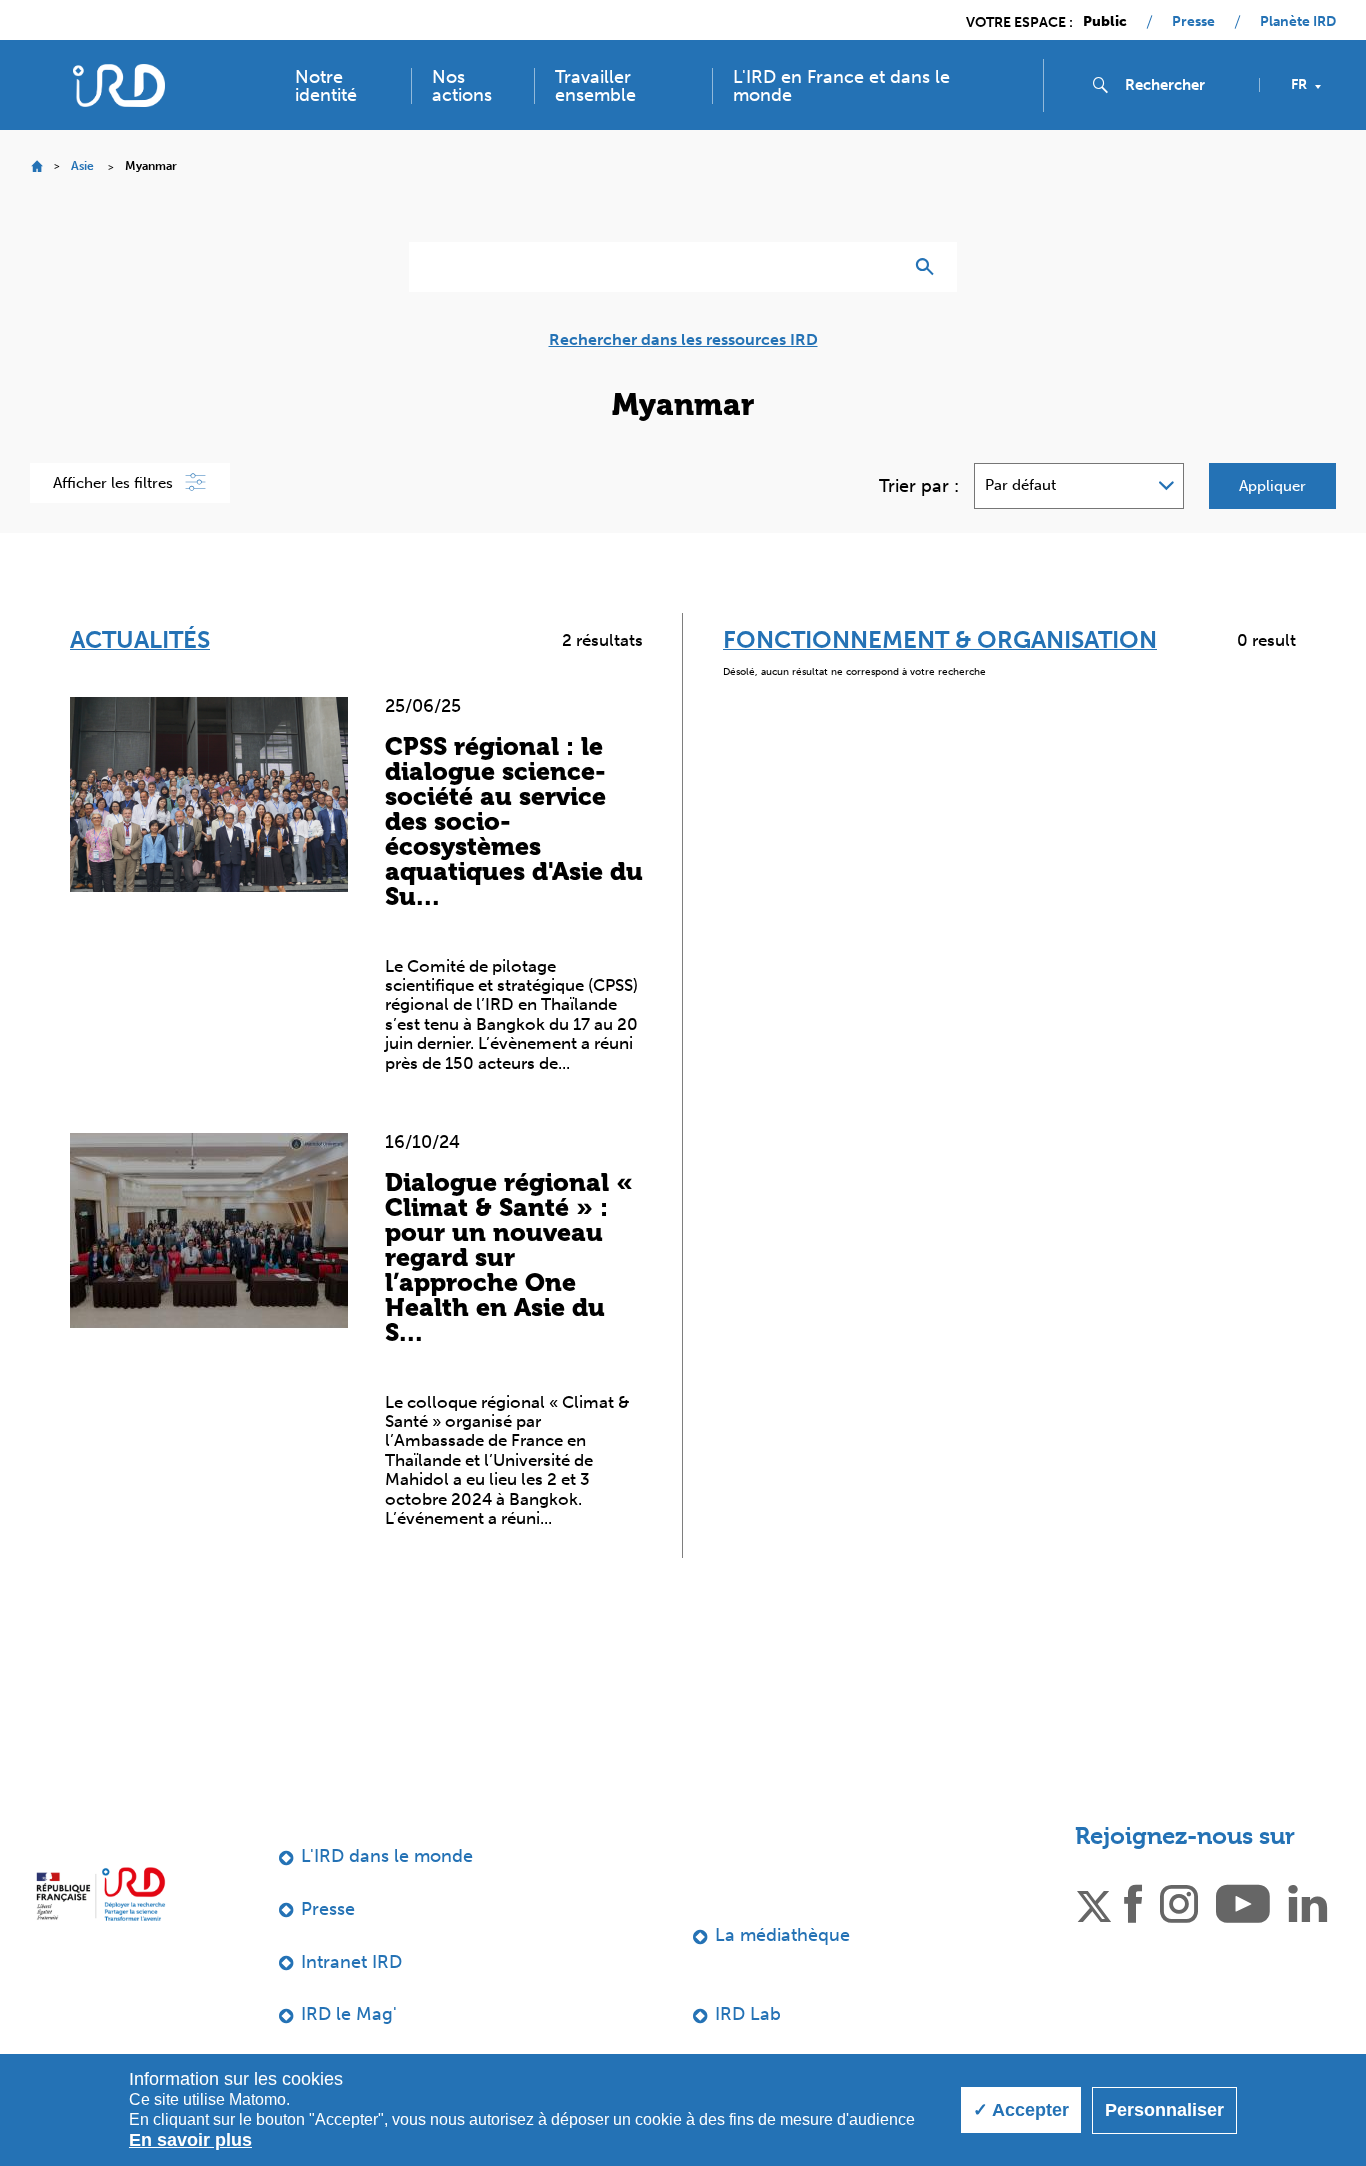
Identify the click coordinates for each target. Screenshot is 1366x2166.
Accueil (36, 166)
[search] (1184, 85)
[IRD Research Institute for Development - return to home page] (100, 1893)
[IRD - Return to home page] (118, 85)
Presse (1193, 22)
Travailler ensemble (595, 86)
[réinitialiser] (879, 267)
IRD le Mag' (349, 2014)
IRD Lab (748, 2014)
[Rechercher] (929, 267)
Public (1105, 22)
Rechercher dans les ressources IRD (683, 340)
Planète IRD (1298, 22)
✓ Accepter (1021, 2110)
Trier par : (919, 486)
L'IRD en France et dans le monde (841, 86)
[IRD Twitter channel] (1094, 1902)
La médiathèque (782, 1935)
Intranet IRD (351, 1962)
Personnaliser (1164, 2110)
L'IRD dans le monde (387, 1856)
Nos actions (462, 86)
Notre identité (326, 86)
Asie (82, 166)
